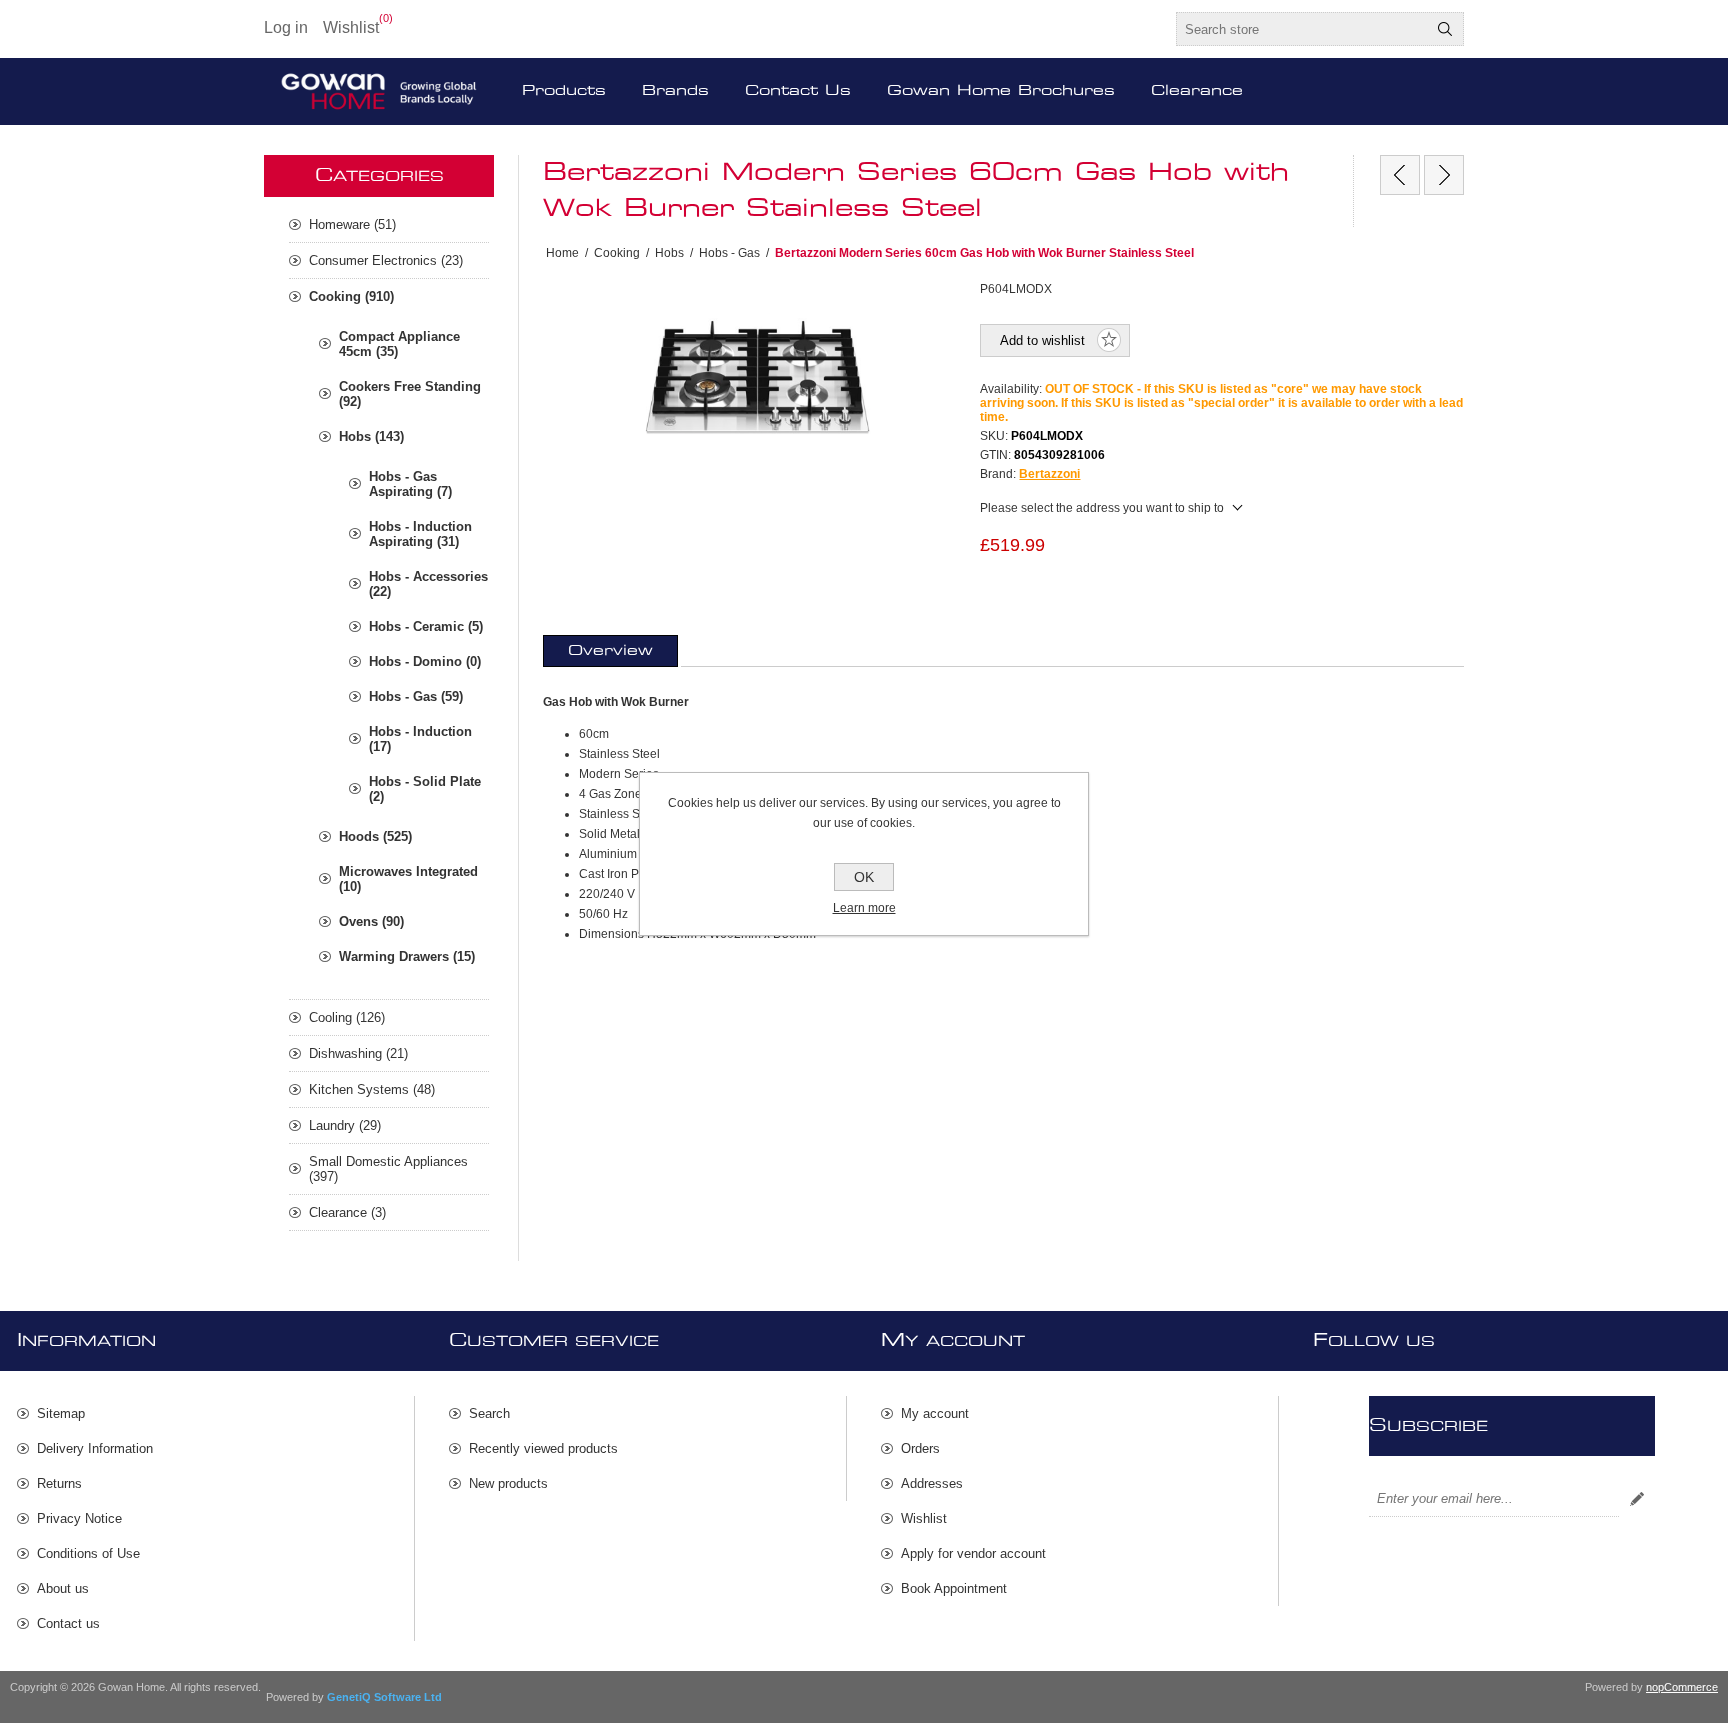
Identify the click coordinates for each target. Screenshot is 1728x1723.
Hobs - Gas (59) (416, 696)
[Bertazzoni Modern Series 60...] (1400, 175)
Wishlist (924, 1518)
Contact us (68, 1623)
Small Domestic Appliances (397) (388, 1169)
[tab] (610, 651)
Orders (920, 1448)
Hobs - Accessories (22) (428, 584)
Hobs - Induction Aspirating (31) (420, 534)
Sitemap (61, 1413)
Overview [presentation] (610, 651)
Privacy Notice (79, 1518)
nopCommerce (1682, 1687)
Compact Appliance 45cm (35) (399, 344)
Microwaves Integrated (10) (408, 879)
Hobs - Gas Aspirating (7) (410, 484)
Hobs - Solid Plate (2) (425, 789)
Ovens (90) (371, 921)
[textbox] (1302, 29)
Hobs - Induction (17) (420, 739)
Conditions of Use (88, 1553)
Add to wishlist (1042, 340)
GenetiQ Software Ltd (384, 1697)
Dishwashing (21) (358, 1053)
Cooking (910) (351, 296)
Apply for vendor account (973, 1553)
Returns (59, 1483)
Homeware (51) (352, 224)
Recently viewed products (543, 1448)
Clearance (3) (347, 1212)
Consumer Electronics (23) (386, 260)
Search (1445, 29)
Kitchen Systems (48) (372, 1089)
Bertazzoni (1049, 474)
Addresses (932, 1483)
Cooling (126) (347, 1017)
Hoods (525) (375, 836)
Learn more (864, 908)
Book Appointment (954, 1588)
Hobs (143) (371, 436)
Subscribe (1637, 1499)
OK (864, 877)
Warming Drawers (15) (407, 956)
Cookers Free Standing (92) (410, 394)
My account (935, 1413)
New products (508, 1483)
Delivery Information (95, 1448)
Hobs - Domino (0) (425, 661)
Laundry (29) (345, 1125)
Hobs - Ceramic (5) (426, 626)
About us (63, 1588)
